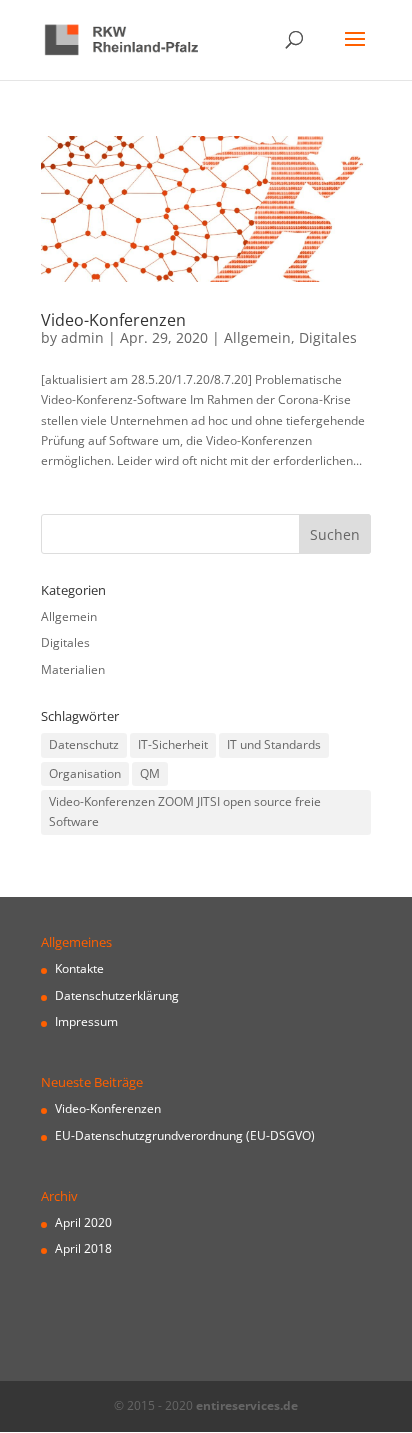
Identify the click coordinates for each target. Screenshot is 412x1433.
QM (150, 773)
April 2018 (83, 1248)
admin (82, 337)
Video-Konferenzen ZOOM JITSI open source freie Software (185, 811)
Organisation (85, 773)
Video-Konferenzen (113, 320)
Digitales (328, 337)
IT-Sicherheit (173, 744)
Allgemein (257, 337)
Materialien (73, 669)
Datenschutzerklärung (117, 995)
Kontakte (79, 968)
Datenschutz (84, 744)
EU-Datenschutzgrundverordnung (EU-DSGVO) (185, 1135)
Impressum (86, 1021)
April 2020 (83, 1222)
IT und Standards (274, 744)
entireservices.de (247, 1405)
